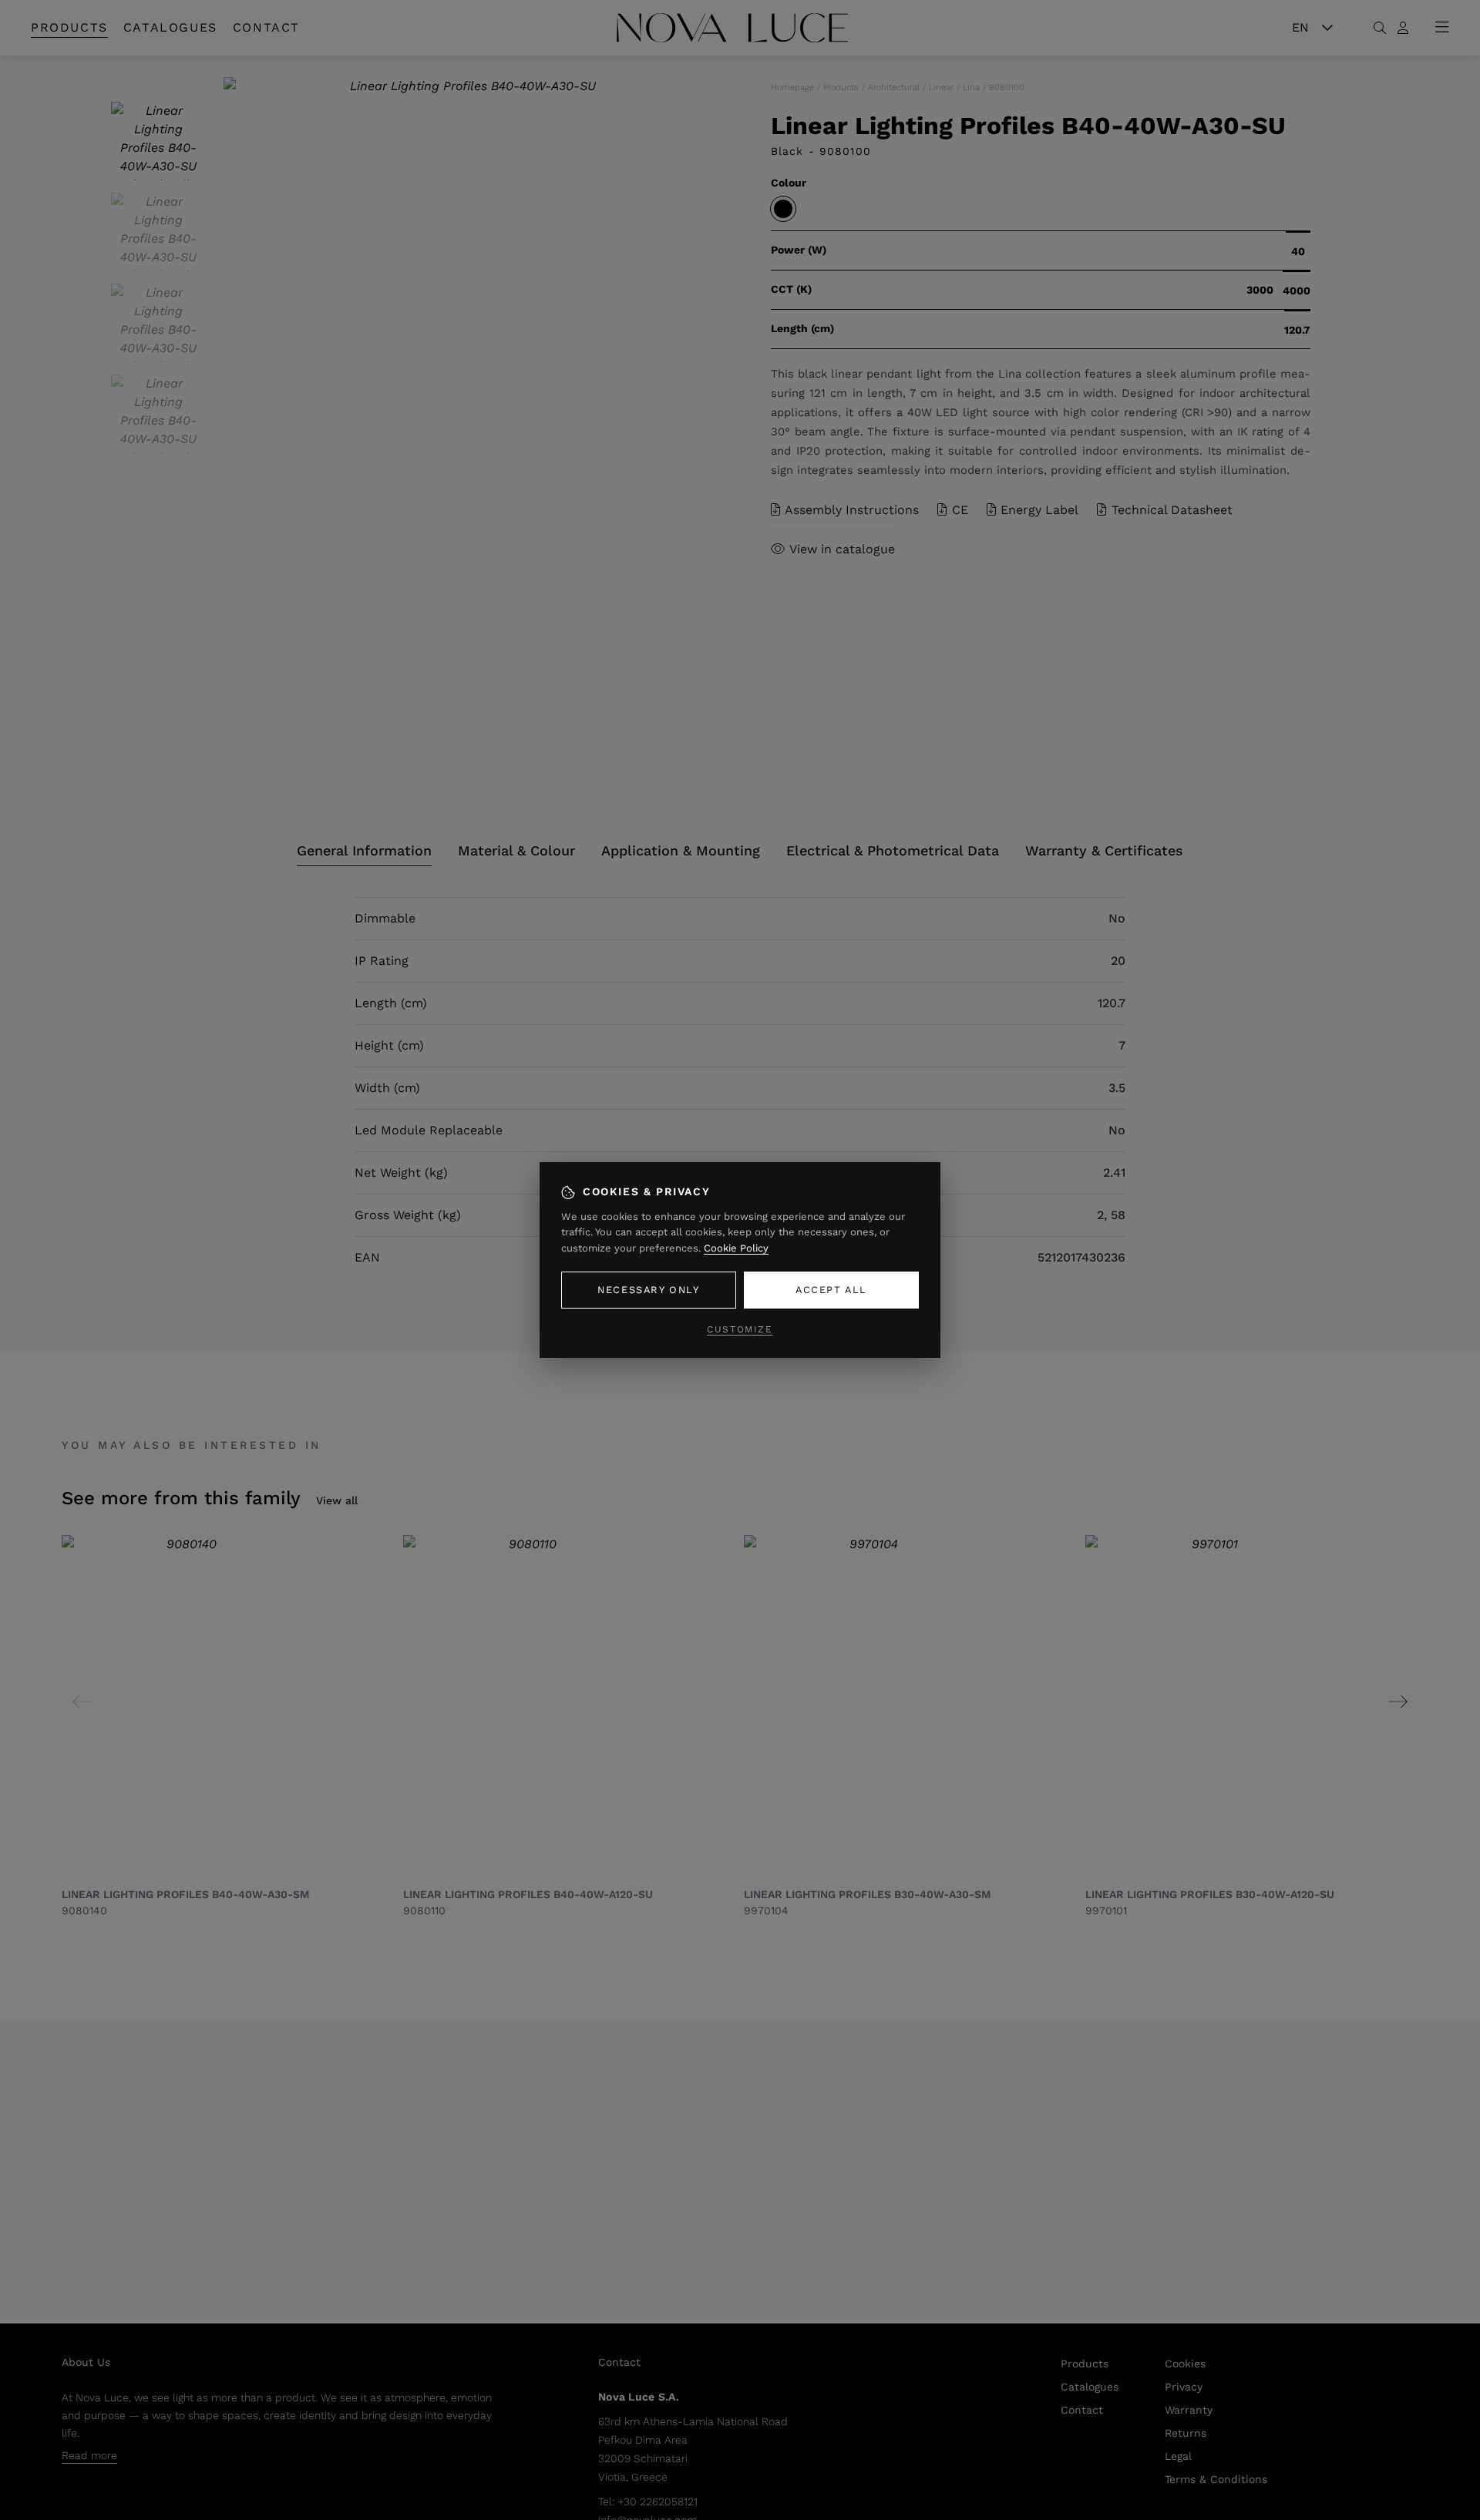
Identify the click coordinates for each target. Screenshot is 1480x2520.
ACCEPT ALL (831, 1290)
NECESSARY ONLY (648, 1290)
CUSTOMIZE (740, 1329)
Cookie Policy (736, 1248)
